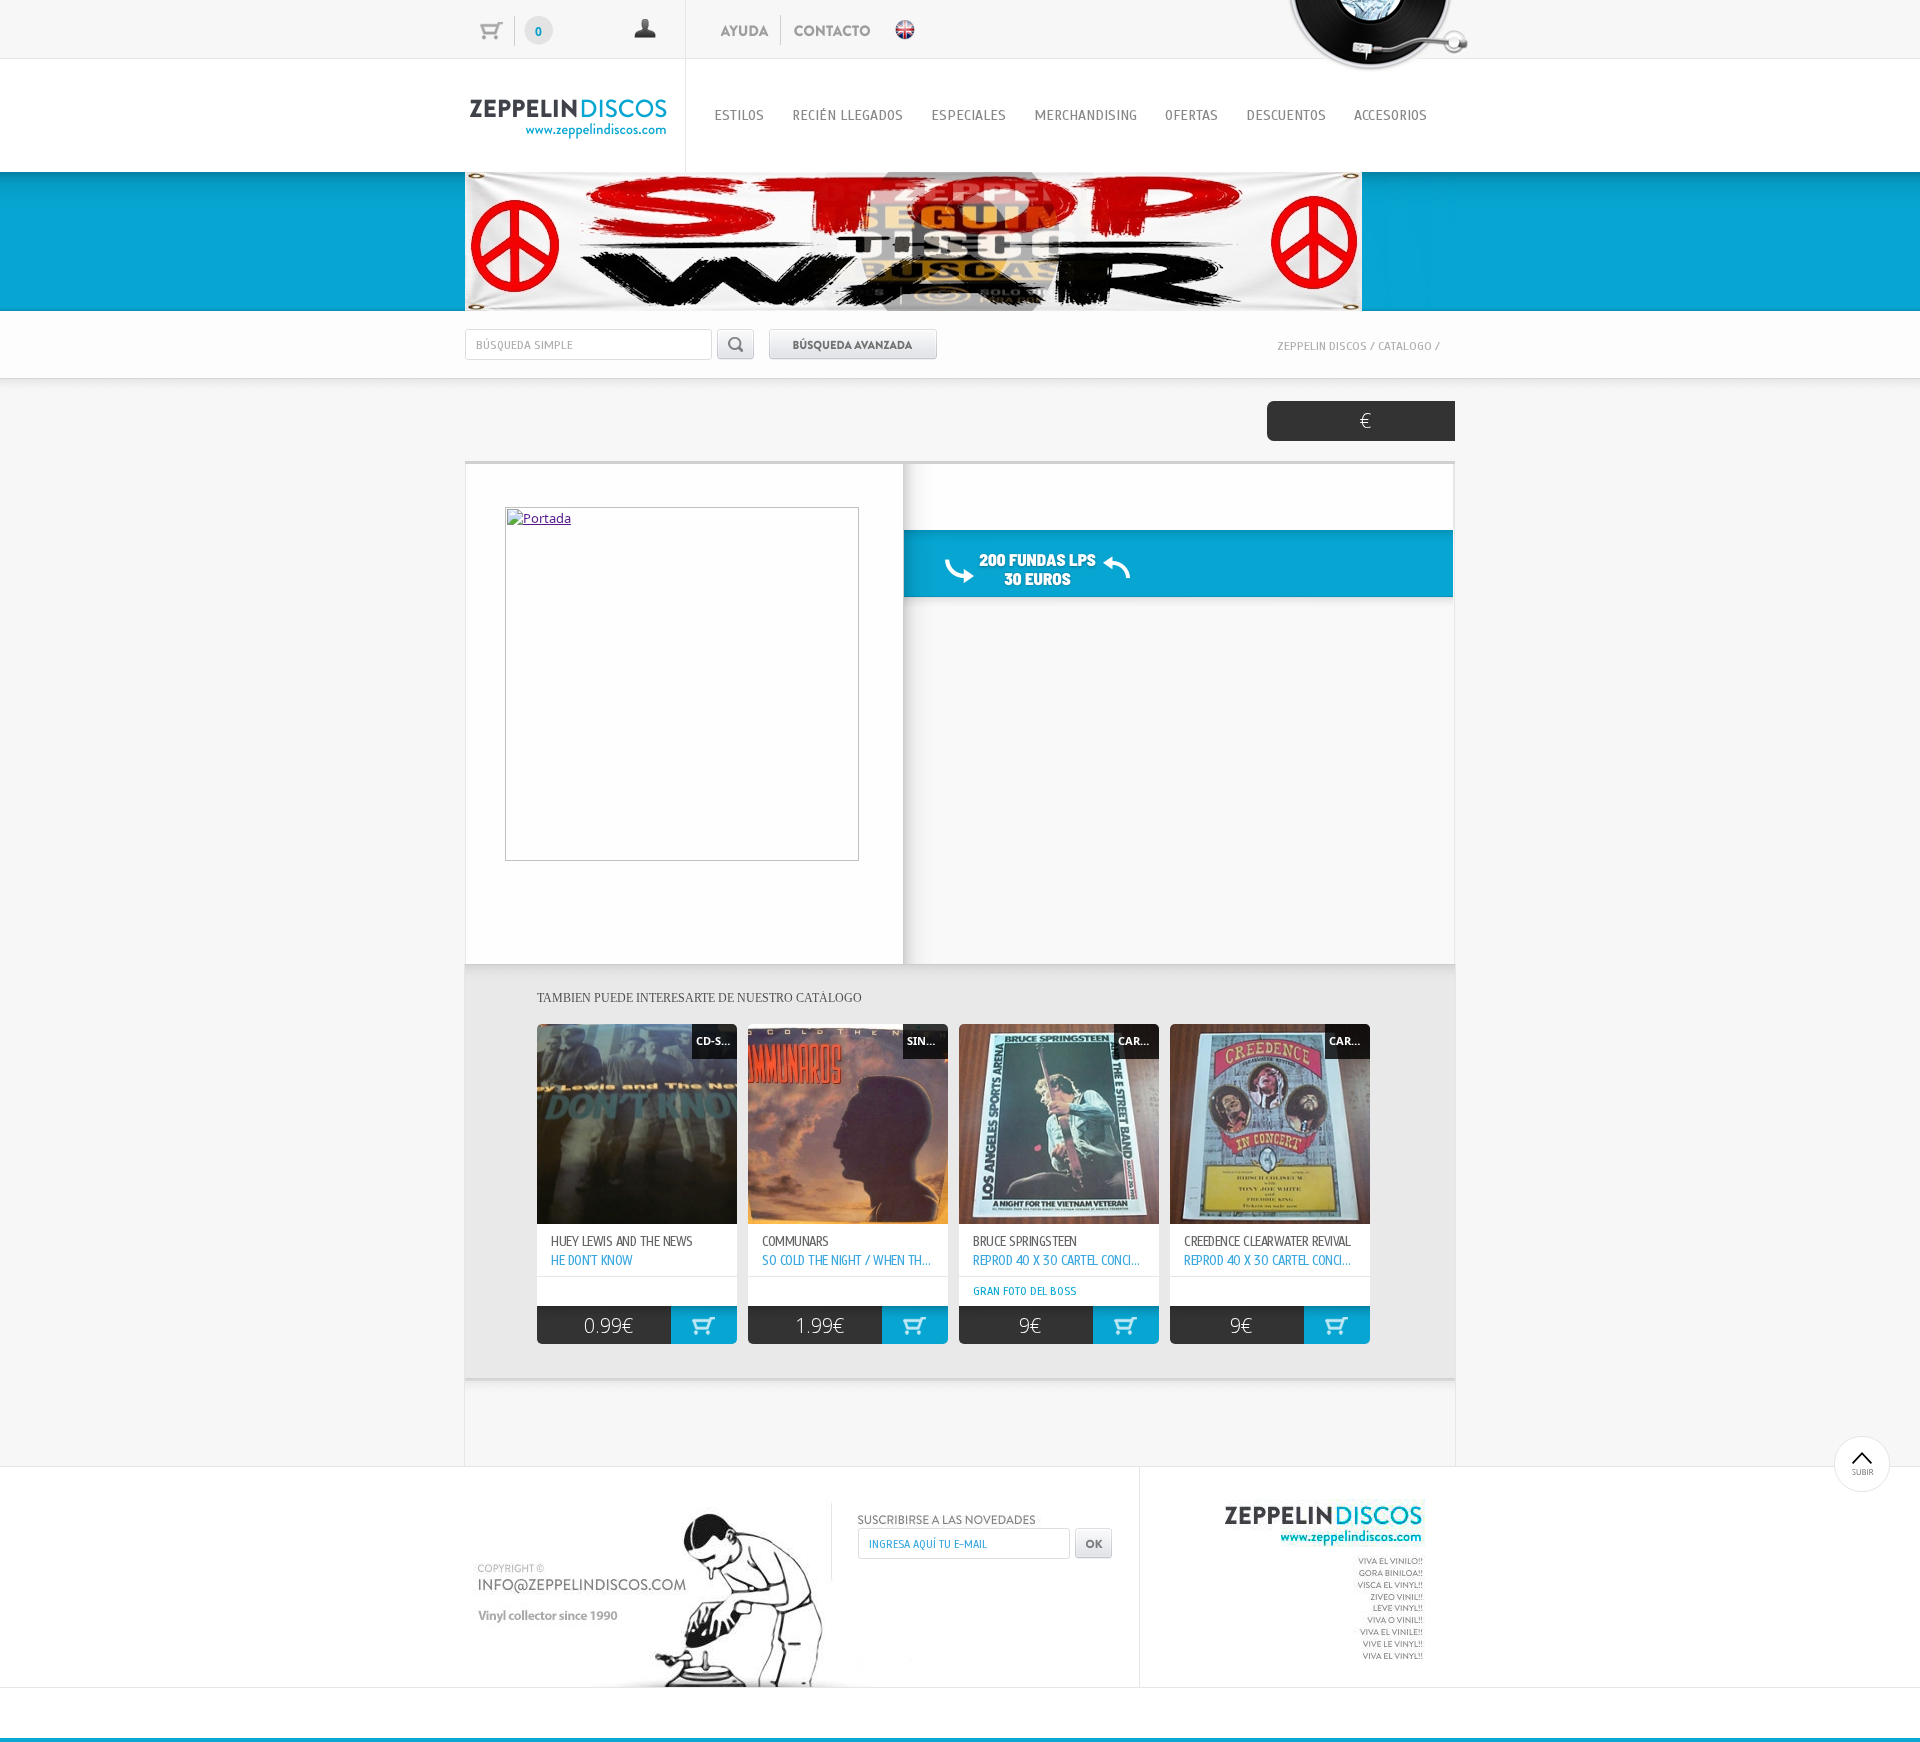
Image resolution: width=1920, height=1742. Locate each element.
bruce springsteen (1025, 1242)
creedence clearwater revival (1267, 1242)
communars (795, 1242)
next (1399, 238)
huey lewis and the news (622, 1242)
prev (521, 238)
